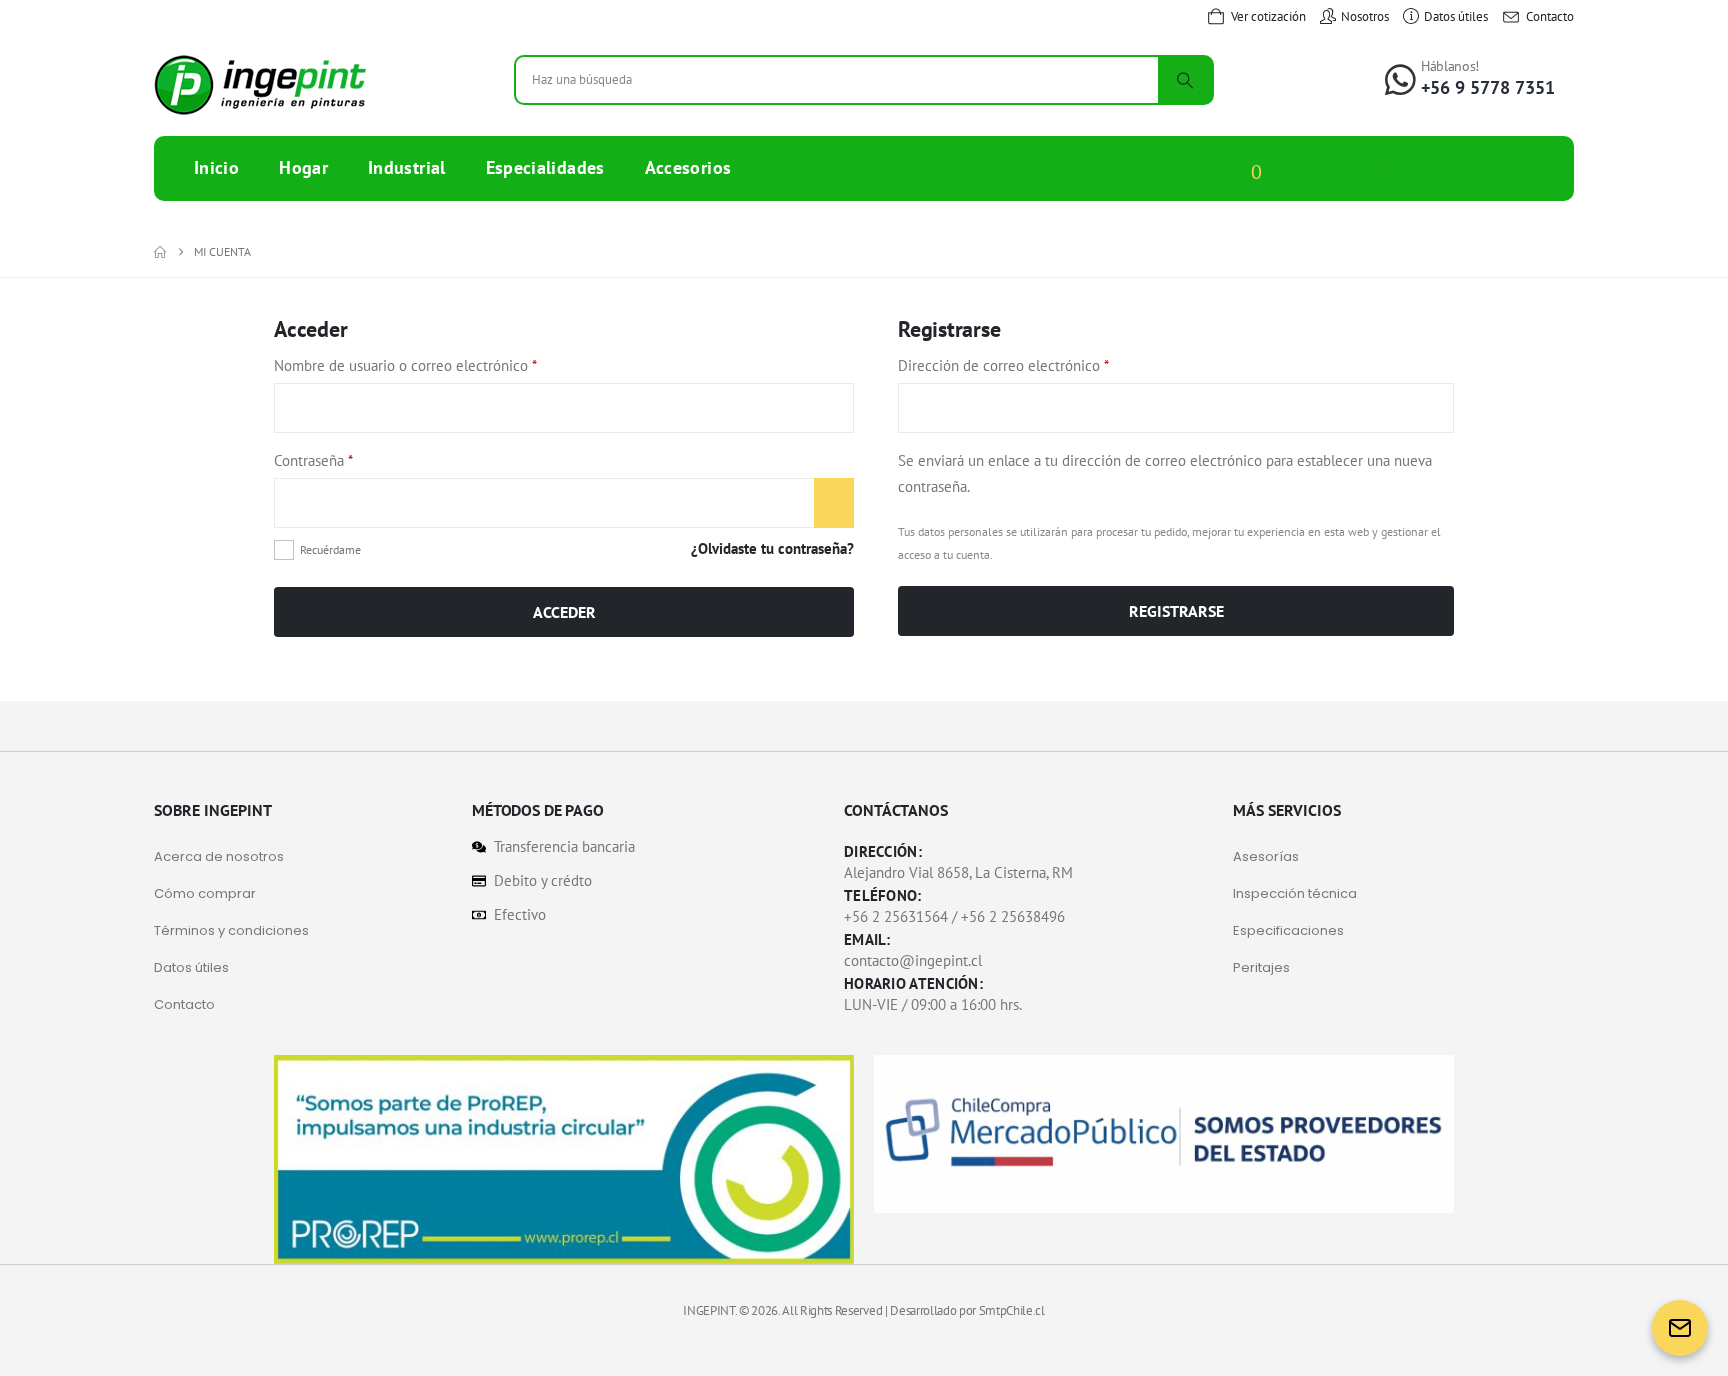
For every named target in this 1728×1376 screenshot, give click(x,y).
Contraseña (348, 459)
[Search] (1185, 80)
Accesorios (688, 167)
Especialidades (545, 167)
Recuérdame (330, 549)
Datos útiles (191, 967)
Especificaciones (1288, 930)
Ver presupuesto (1330, 172)
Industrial (407, 167)
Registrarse (1176, 611)
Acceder (564, 612)
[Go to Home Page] (160, 252)
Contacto (184, 1004)
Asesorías (1266, 856)
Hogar (303, 167)
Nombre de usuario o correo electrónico (440, 364)
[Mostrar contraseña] (834, 503)
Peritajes (1261, 967)
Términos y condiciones (231, 930)
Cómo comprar (205, 893)
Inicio (216, 167)
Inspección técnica (1295, 893)
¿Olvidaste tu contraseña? (772, 548)
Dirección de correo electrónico (1038, 364)
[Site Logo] (260, 85)
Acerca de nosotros (219, 856)
